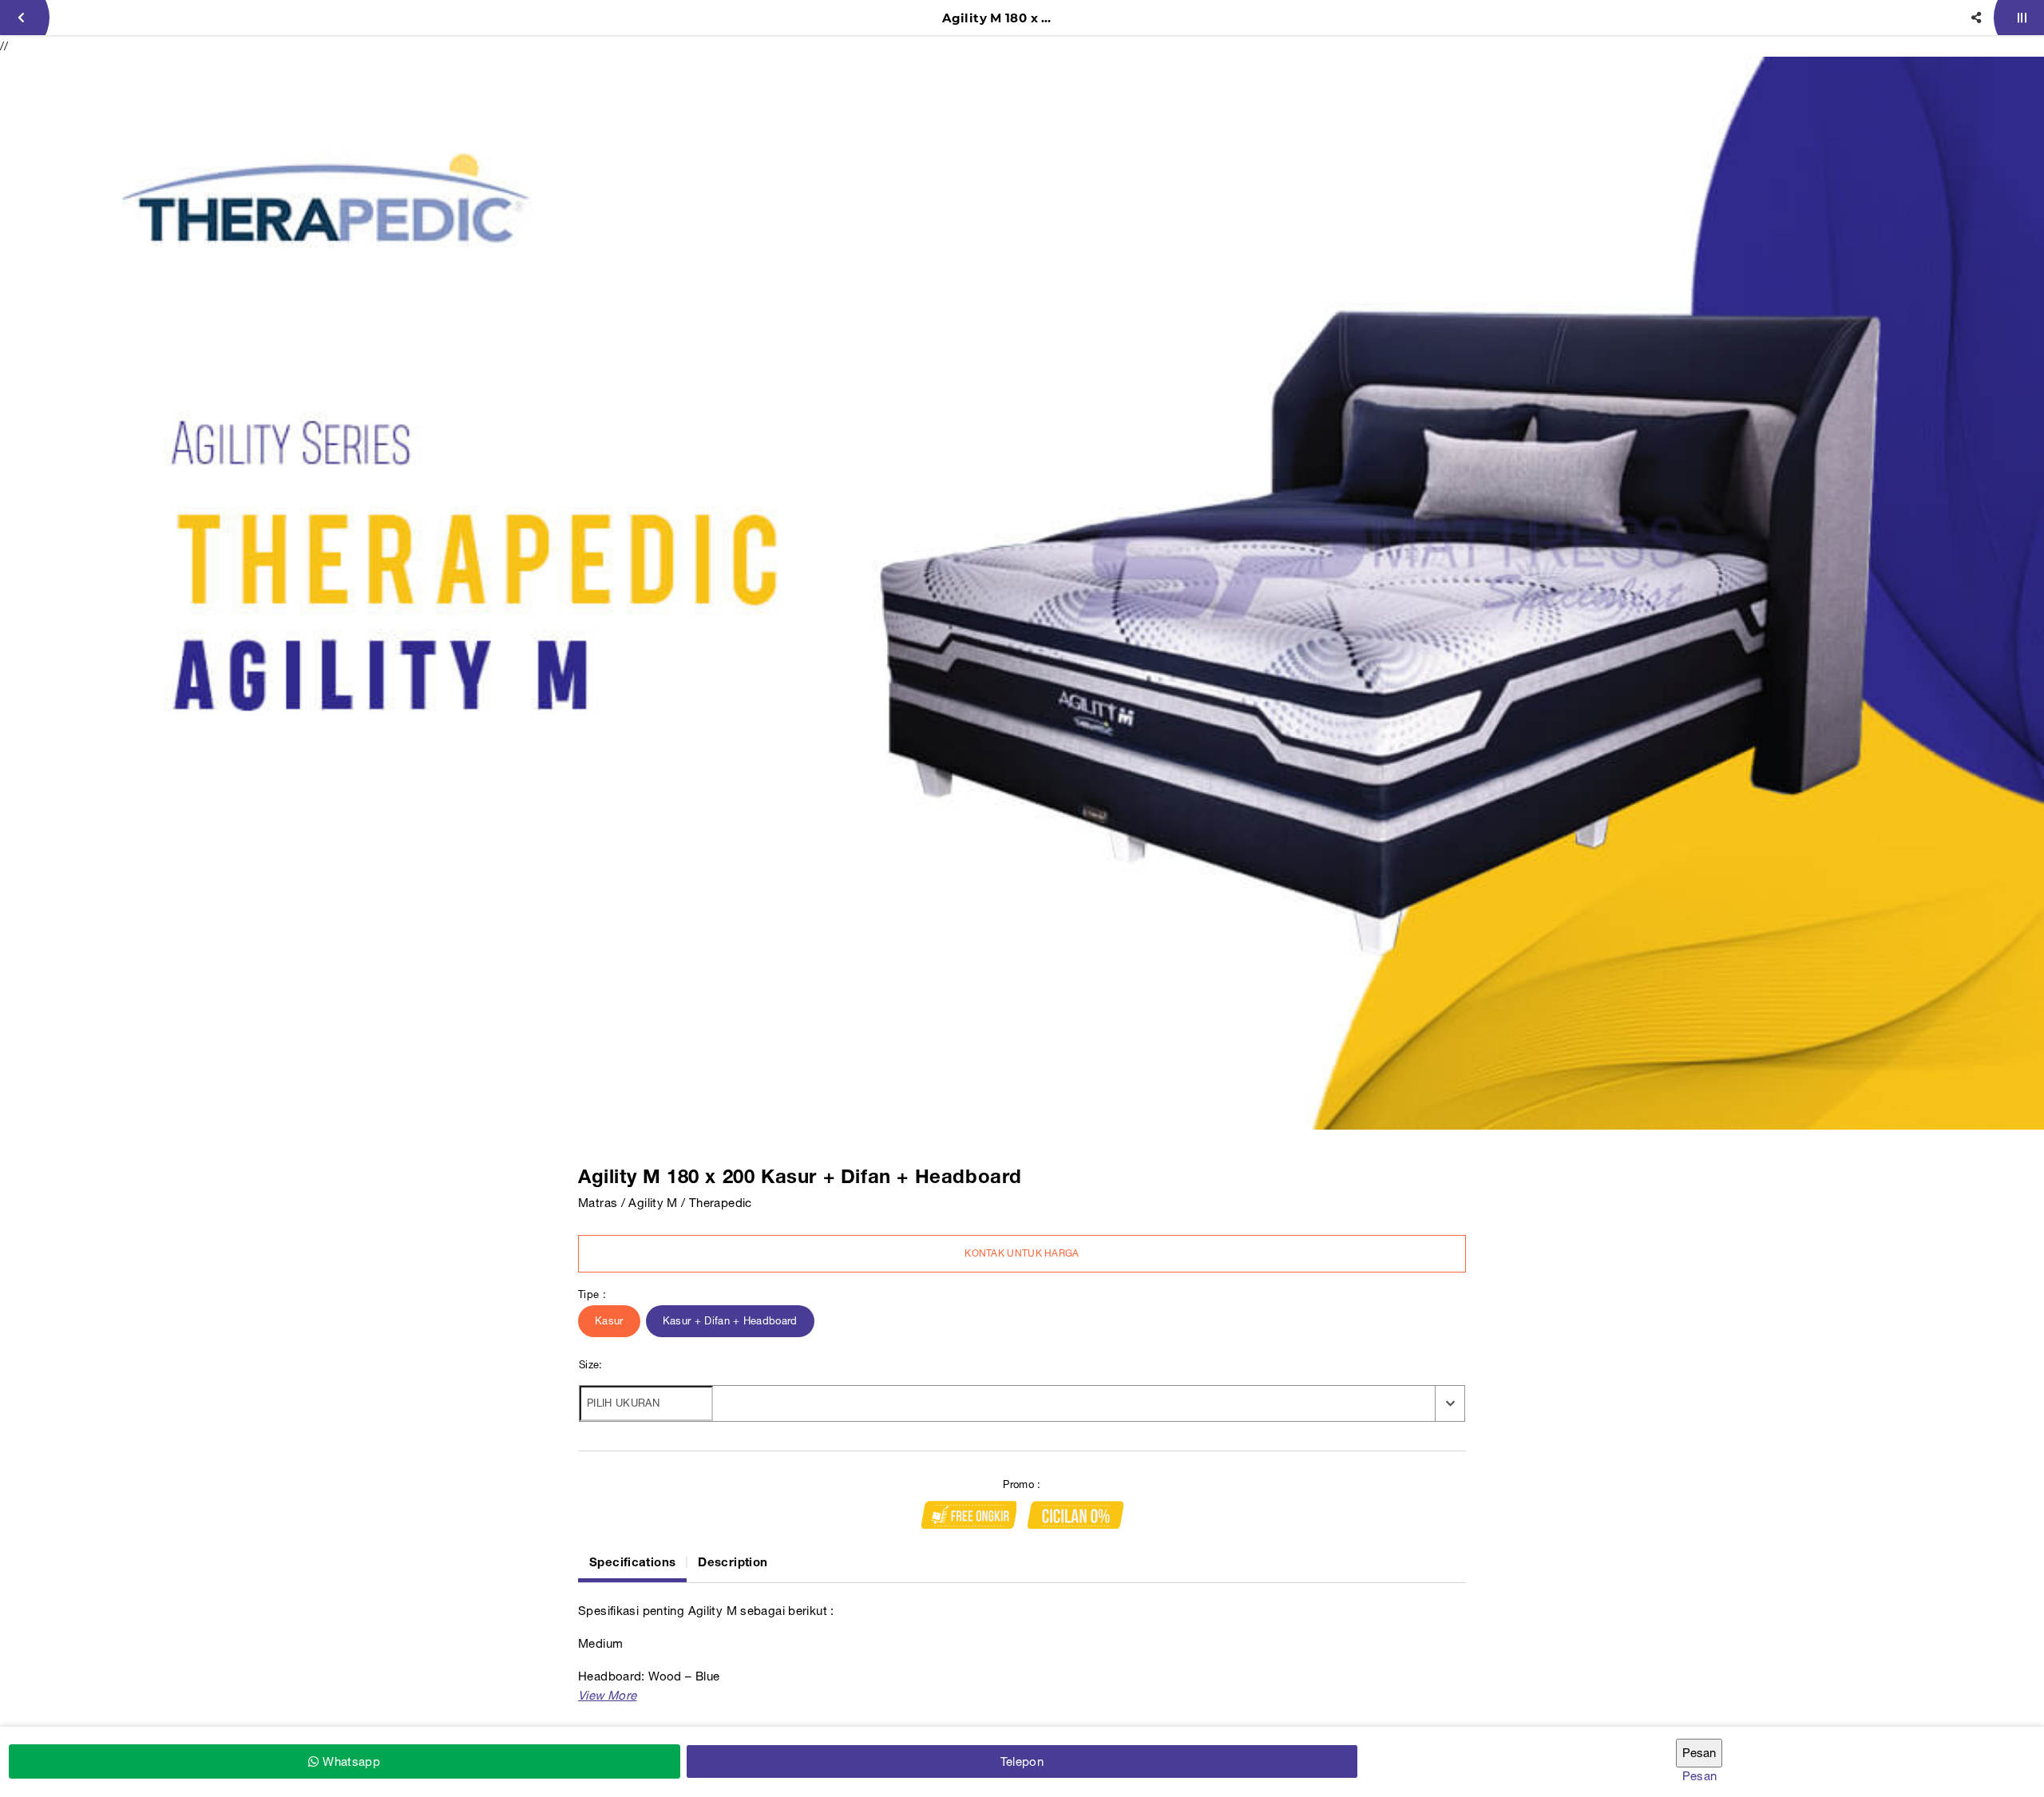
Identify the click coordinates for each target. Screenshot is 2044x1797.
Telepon (1022, 1761)
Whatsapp (350, 1761)
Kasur (609, 1321)
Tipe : (592, 1294)
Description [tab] (733, 1561)
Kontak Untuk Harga (1022, 1253)
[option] (1022, 593)
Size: (591, 1365)
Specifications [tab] (632, 1561)
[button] (607, 1695)
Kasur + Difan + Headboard (730, 1321)
